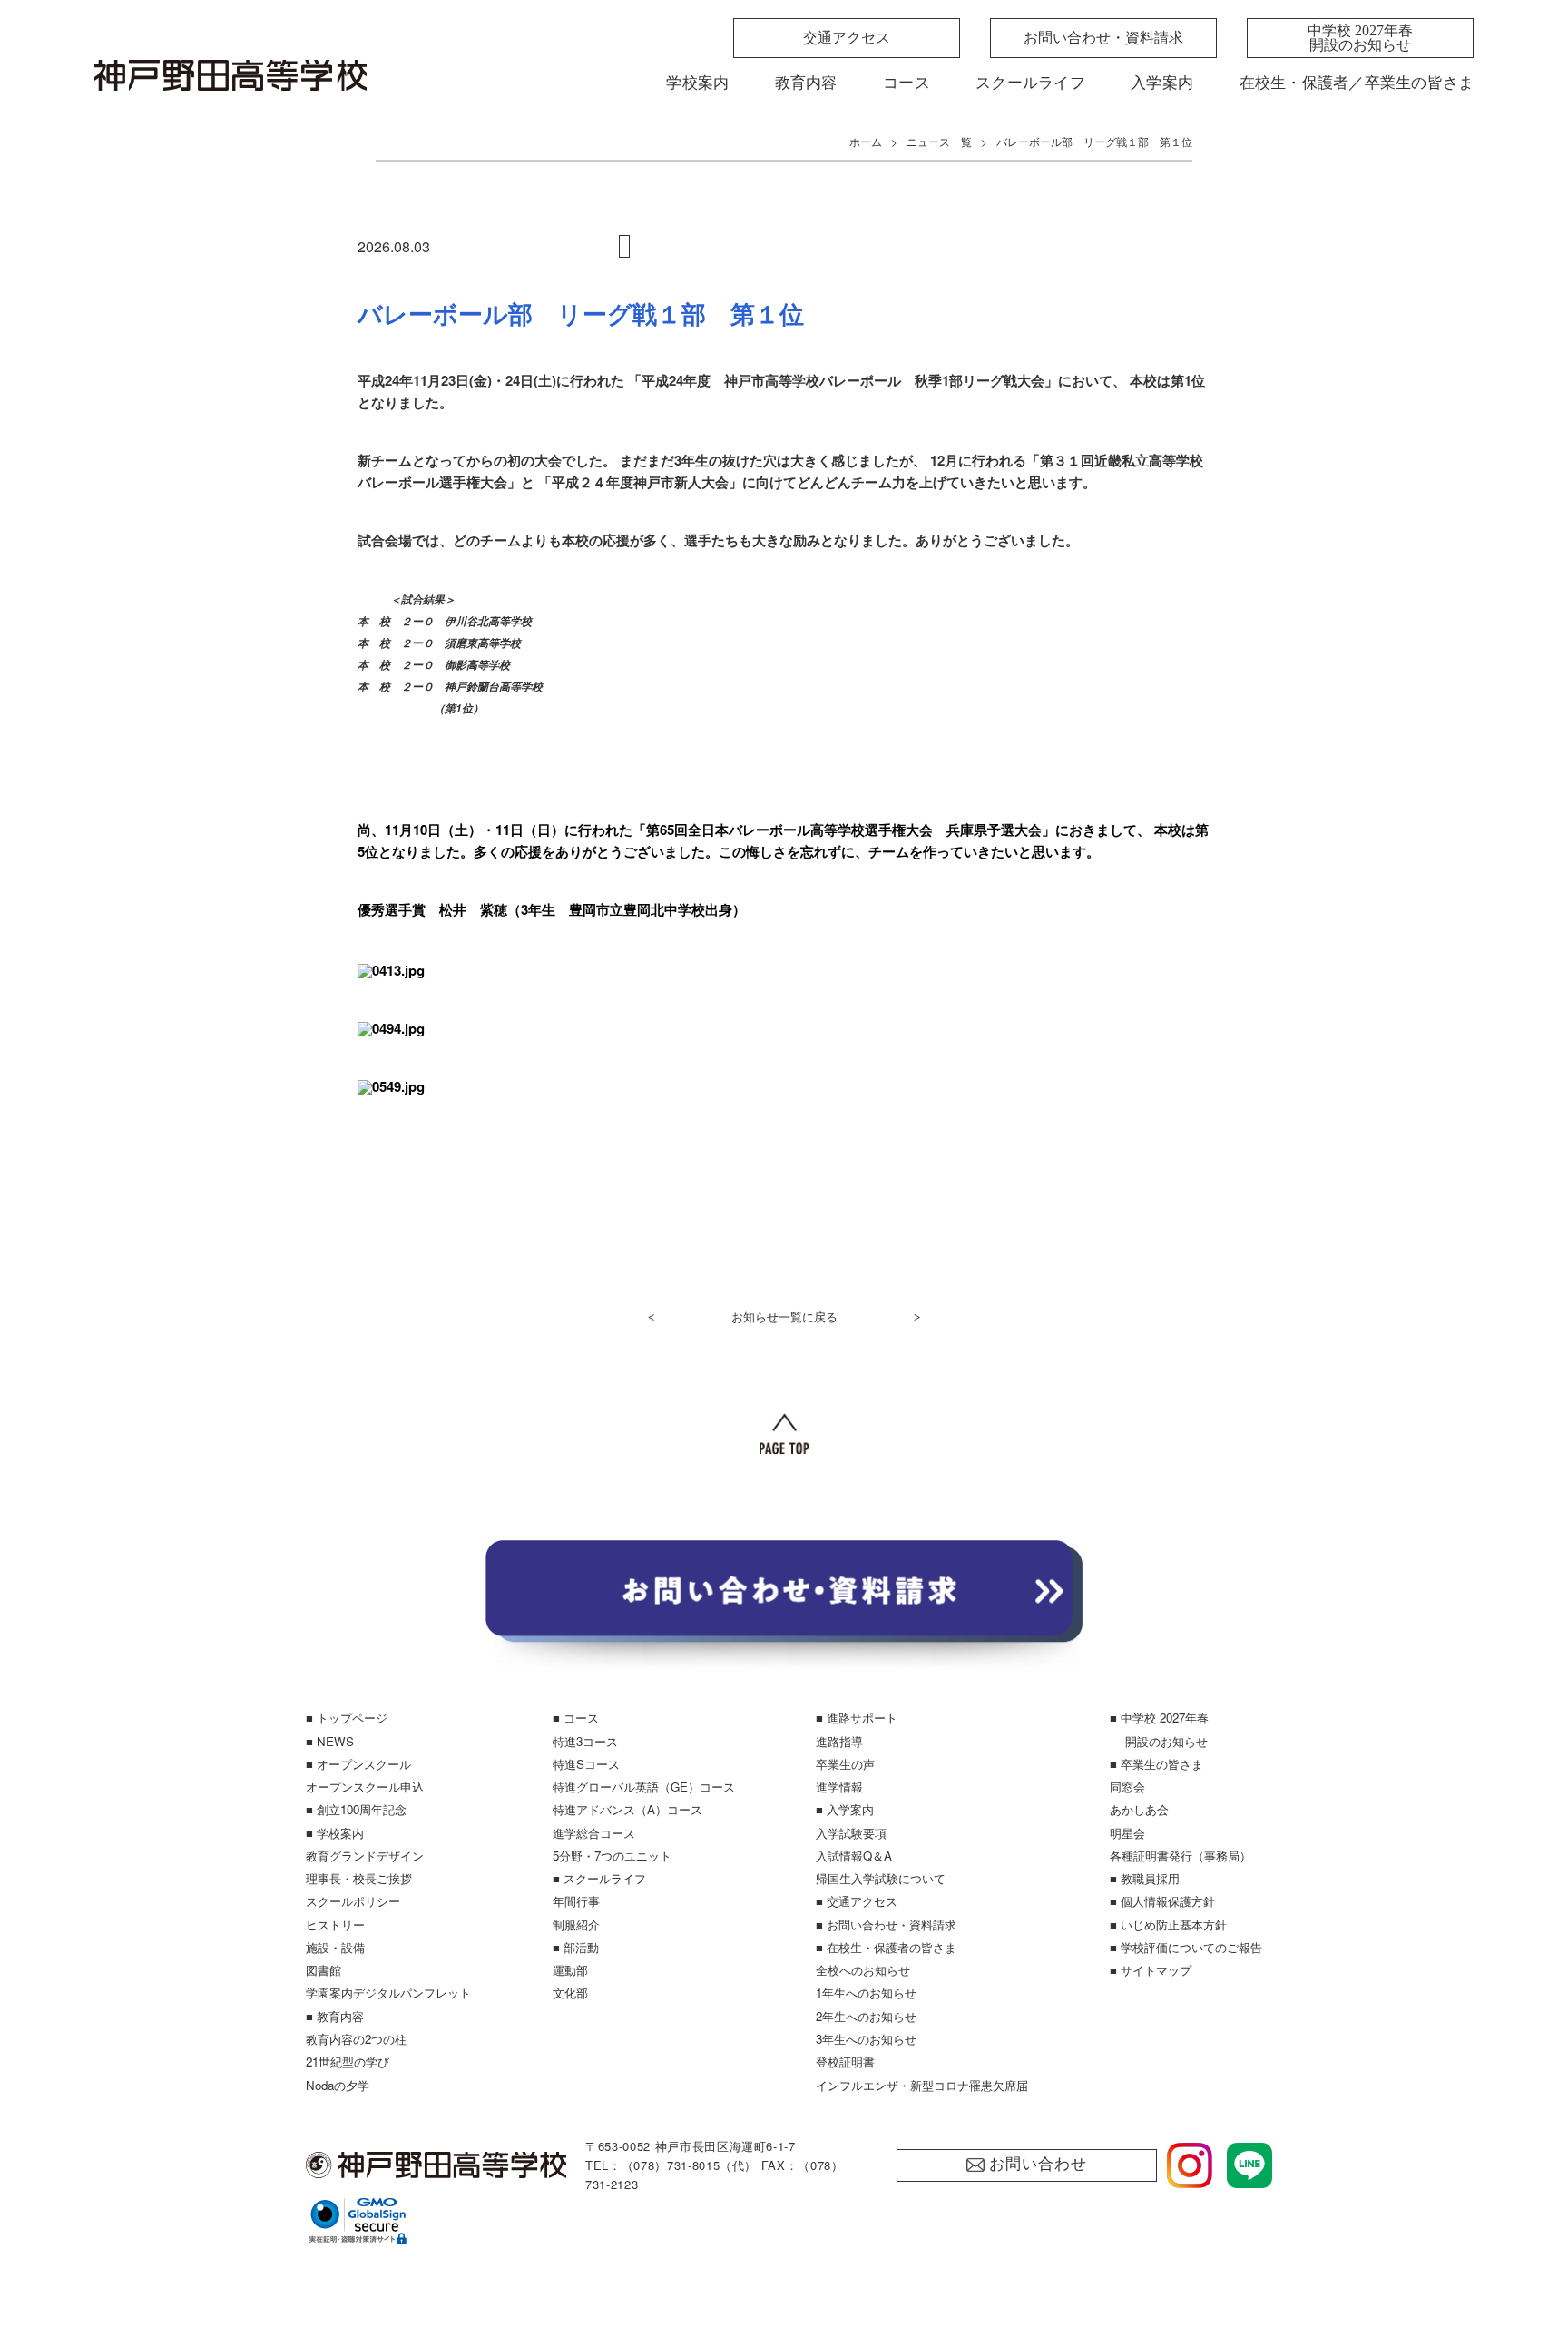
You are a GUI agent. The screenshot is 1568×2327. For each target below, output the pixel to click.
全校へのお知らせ (863, 1970)
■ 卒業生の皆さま (1156, 1764)
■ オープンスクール (358, 1764)
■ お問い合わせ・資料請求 (886, 1924)
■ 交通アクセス (857, 1901)
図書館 (323, 1970)
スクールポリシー (353, 1901)
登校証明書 (845, 2062)
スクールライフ (1030, 83)
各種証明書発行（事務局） (1181, 1856)
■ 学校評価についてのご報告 (1186, 1947)
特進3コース (585, 1741)
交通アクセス (847, 38)
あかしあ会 (1139, 1809)
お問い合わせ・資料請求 (1103, 38)
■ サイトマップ (1151, 1970)
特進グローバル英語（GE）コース (644, 1787)
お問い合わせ (1038, 2164)
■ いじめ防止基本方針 (1168, 1924)
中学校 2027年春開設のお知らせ (1360, 38)
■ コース (576, 1718)
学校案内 (697, 83)
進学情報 (839, 1787)
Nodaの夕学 (338, 2085)
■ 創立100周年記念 (356, 1809)
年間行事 (576, 1901)
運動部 (570, 1970)
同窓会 (1127, 1787)
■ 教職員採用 (1145, 1878)
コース (906, 83)
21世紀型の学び (348, 2062)
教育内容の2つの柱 (356, 2039)
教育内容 (806, 83)
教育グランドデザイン (365, 1856)
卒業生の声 (845, 1764)
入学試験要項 (851, 1833)
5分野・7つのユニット (612, 1856)
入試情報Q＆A (854, 1856)
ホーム (866, 141)
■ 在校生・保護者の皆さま (886, 1947)
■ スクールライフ (599, 1878)
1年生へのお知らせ (866, 1993)
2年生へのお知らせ (866, 2016)
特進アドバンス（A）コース (627, 1809)
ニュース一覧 (939, 141)
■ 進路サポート (857, 1718)
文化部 (570, 1993)
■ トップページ (347, 1718)
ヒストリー (335, 1924)
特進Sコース (586, 1764)
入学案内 (1162, 83)
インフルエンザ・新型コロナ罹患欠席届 (922, 2085)
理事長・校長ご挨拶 (359, 1878)
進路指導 (839, 1741)
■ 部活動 (576, 1947)
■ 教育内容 (335, 2016)
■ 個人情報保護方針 (1162, 1901)
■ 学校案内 (335, 1833)
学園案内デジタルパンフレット (388, 1993)
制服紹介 (576, 1924)
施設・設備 (335, 1947)
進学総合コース (594, 1833)
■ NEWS (330, 1741)
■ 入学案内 (845, 1809)
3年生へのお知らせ (866, 2039)
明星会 (1127, 1833)
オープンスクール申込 (365, 1787)
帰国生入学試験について (881, 1878)
